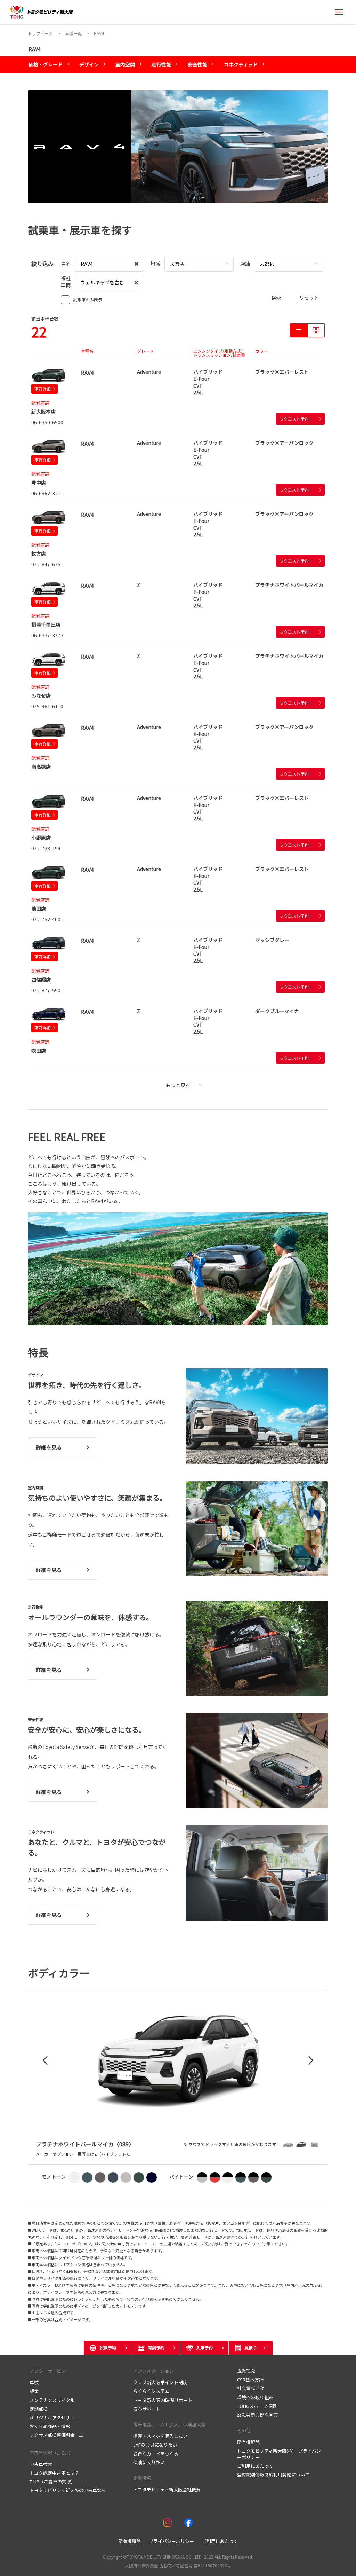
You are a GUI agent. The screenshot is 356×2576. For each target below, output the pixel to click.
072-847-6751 (47, 564)
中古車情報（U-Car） (51, 2453)
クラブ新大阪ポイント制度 (160, 2382)
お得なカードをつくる (156, 2454)
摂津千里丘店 (46, 625)
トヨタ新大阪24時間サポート (163, 2400)
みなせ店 (41, 696)
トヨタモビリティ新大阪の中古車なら (68, 2490)
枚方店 (39, 553)
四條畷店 (41, 980)
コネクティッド (241, 64)
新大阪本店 (43, 411)
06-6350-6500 (47, 422)
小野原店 (41, 838)
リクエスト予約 (294, 419)
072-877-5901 (47, 990)
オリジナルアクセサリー (54, 2417)
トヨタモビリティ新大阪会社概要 (167, 2489)
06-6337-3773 (47, 635)
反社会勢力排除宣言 (257, 2415)
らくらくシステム (151, 2391)
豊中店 (39, 482)
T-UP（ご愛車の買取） (52, 2481)
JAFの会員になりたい (155, 2445)
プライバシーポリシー (171, 2541)
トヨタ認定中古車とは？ (54, 2473)
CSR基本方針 (250, 2379)
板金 (34, 2391)
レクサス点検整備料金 (52, 2435)
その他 (244, 2430)
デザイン (89, 64)
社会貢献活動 (251, 2388)
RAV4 (35, 49)
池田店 (39, 909)
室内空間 (125, 64)
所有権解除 (248, 2442)
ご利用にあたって (255, 2466)
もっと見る (178, 1085)
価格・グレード (46, 64)
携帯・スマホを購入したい (160, 2436)
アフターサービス (48, 2371)
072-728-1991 (47, 848)
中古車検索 (41, 2464)
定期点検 (39, 2409)
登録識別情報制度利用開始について (273, 2475)
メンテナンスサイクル (52, 2400)
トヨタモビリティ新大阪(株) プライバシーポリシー (279, 2454)
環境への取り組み (255, 2397)
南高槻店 (41, 767)
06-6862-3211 (47, 493)
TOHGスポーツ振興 (257, 2406)
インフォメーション (153, 2371)
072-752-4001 (47, 919)
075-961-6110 (47, 706)
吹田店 (39, 1051)
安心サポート (147, 2409)
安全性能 (197, 64)
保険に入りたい (149, 2462)
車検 (34, 2382)
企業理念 (246, 2371)
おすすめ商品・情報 (50, 2426)
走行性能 (161, 64)
